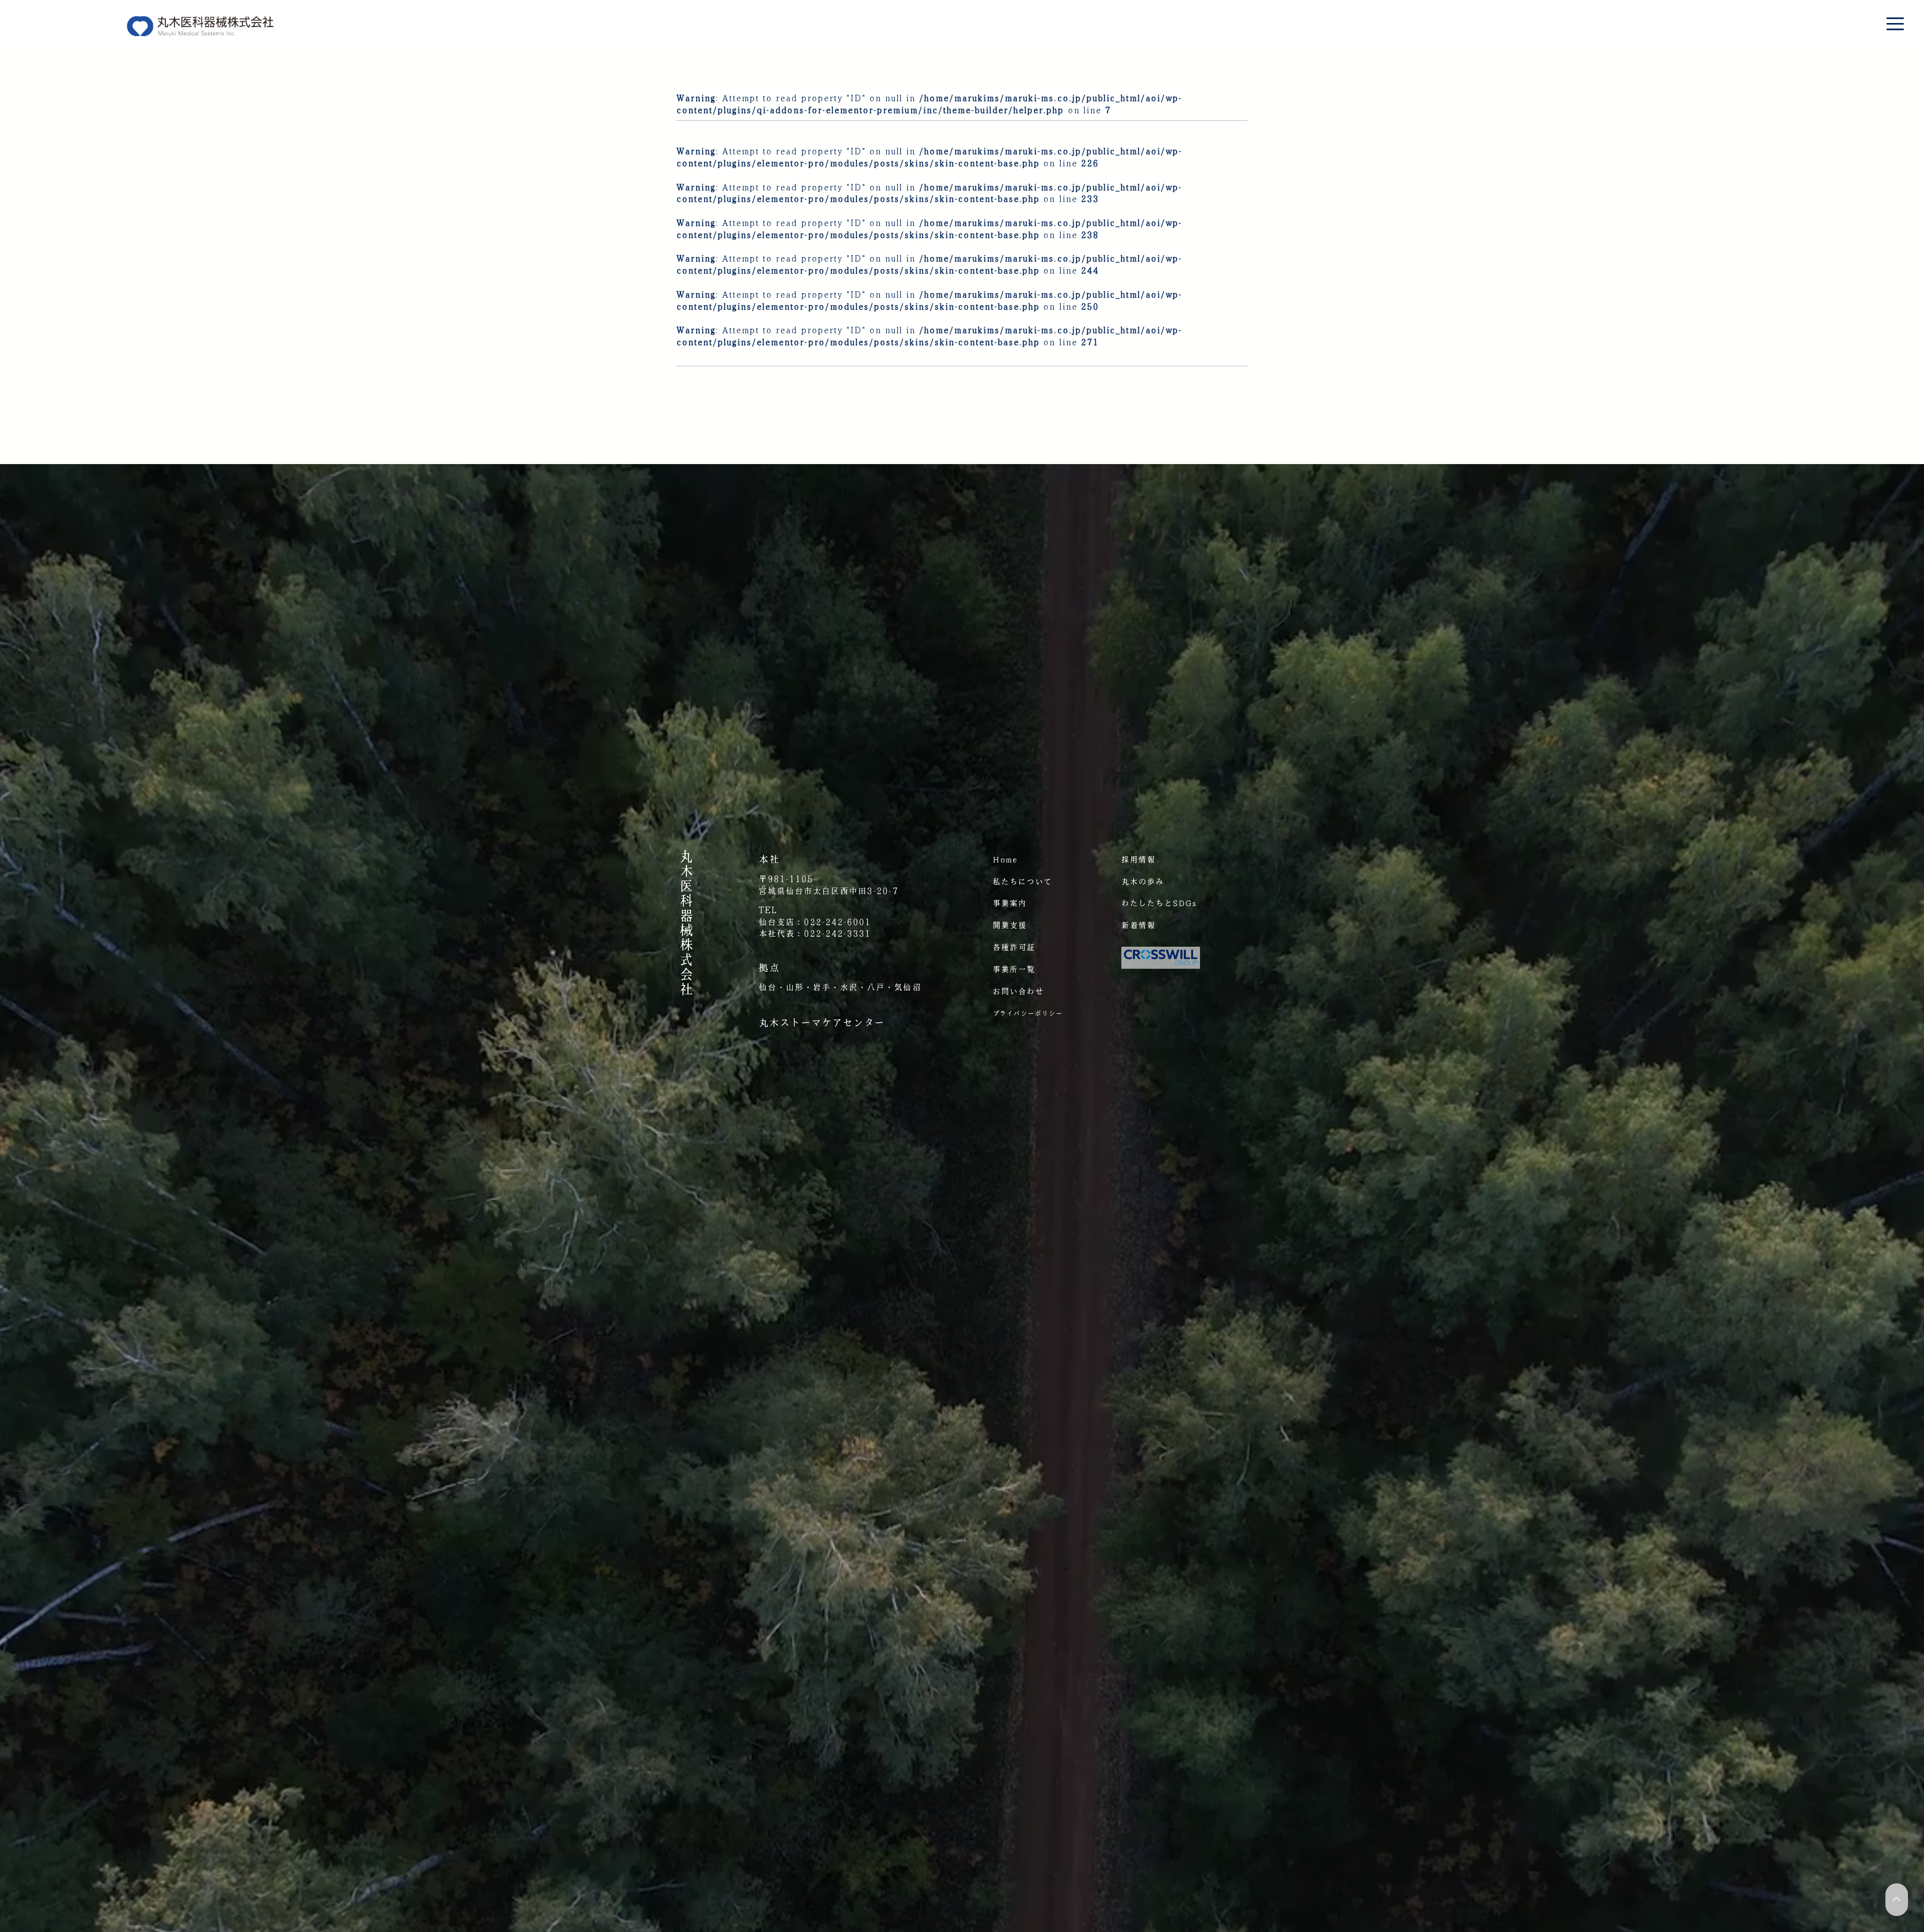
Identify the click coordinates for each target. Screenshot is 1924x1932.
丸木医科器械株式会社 (686, 923)
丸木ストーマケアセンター (822, 1022)
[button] (1895, 24)
